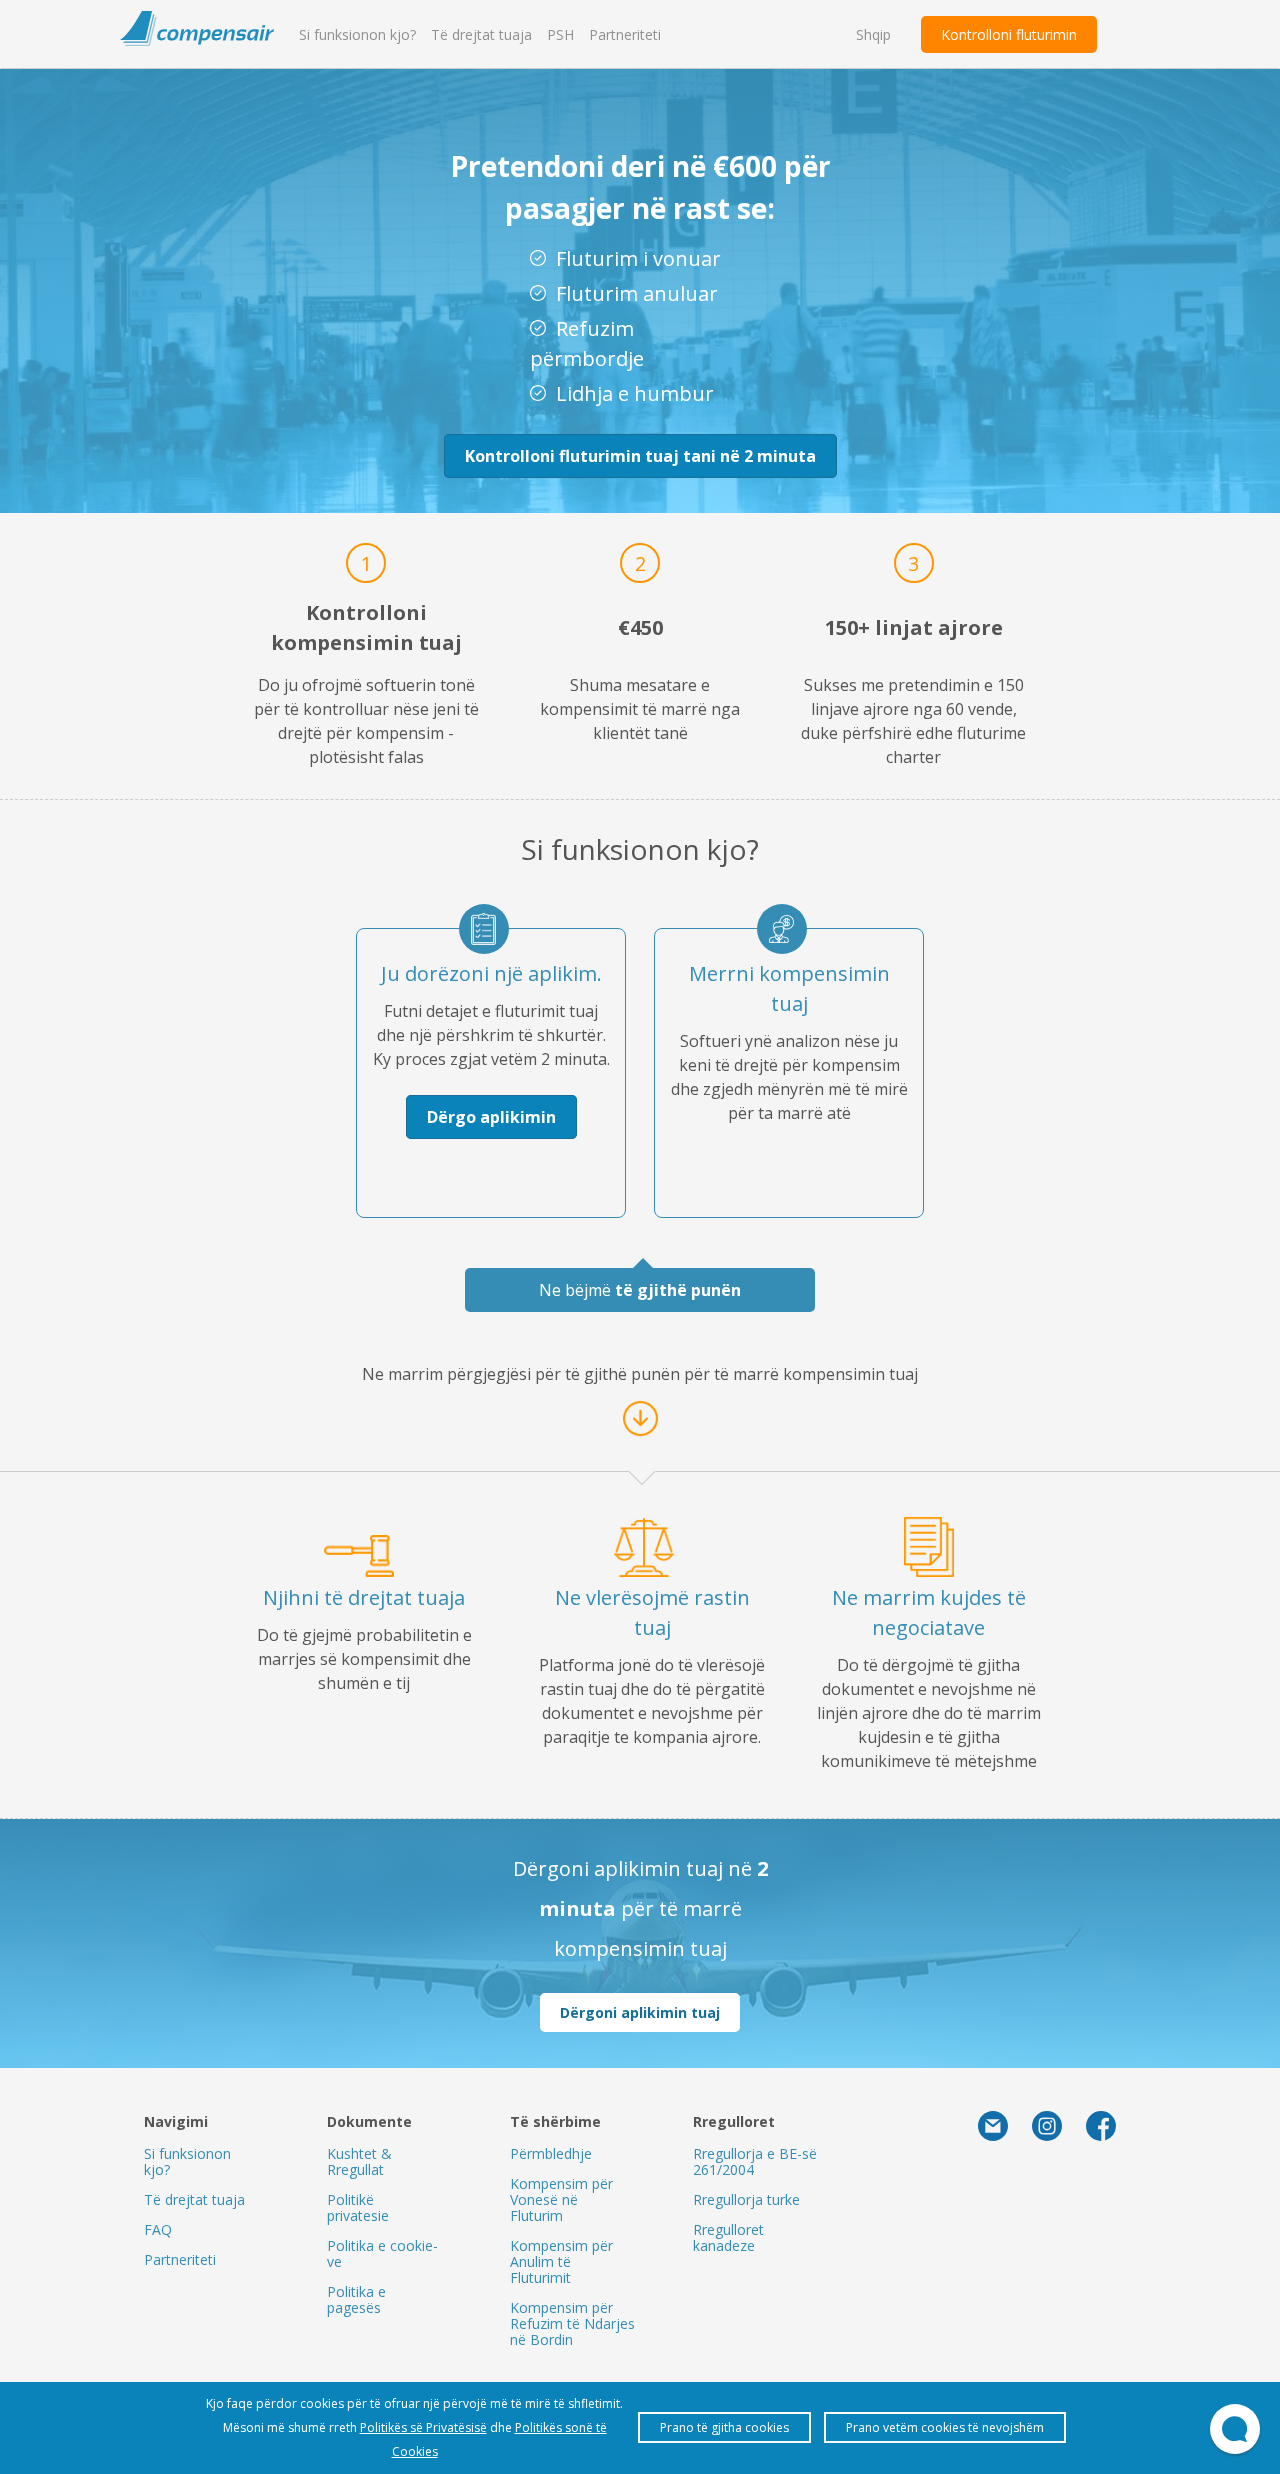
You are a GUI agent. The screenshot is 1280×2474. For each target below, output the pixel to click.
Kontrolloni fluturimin (1009, 34)
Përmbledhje (551, 2153)
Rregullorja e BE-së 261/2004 (755, 2161)
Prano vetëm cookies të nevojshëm (945, 2427)
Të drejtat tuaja (481, 34)
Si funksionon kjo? (357, 34)
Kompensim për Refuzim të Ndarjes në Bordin (572, 2323)
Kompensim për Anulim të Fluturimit (561, 2261)
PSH (560, 34)
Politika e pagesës (356, 2299)
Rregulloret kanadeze (728, 2237)
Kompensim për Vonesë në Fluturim (561, 2199)
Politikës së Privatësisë (423, 2427)
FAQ (158, 2229)
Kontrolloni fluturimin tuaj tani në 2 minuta (640, 456)
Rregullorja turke (746, 2199)
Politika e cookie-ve (382, 2253)
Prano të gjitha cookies (724, 2427)
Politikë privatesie (358, 2207)
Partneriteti (625, 34)
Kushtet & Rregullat (359, 2161)
